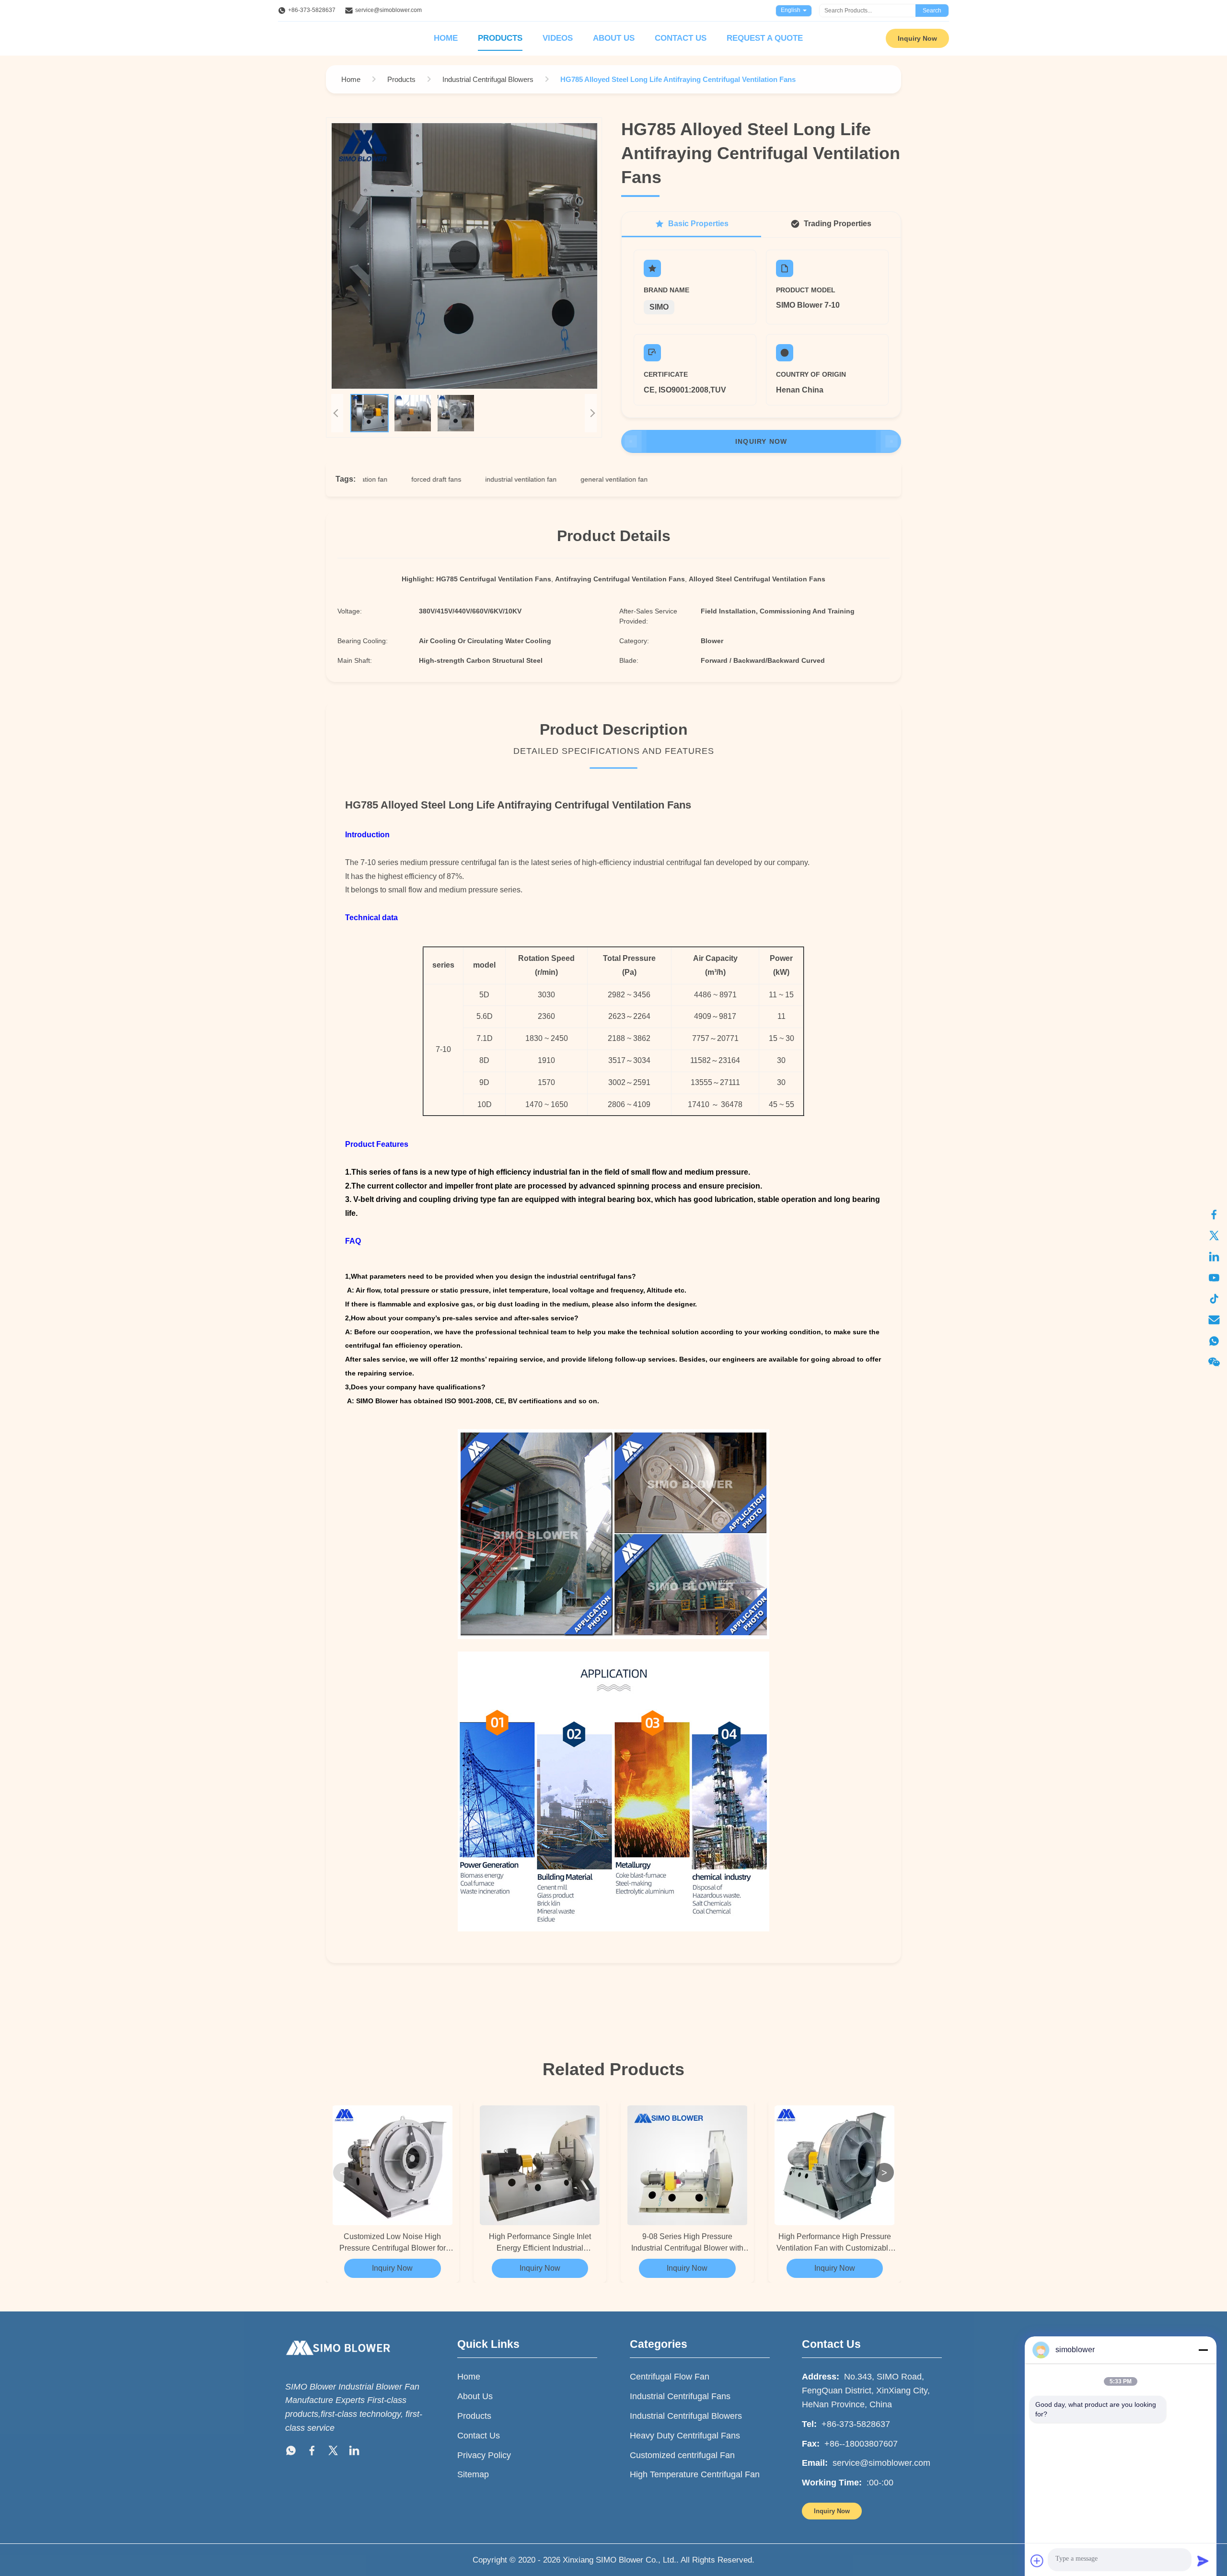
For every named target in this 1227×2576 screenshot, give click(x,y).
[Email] (1214, 1320)
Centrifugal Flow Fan (670, 2377)
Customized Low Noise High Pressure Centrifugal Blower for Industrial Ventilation (393, 2243)
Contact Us (681, 38)
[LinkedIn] (1214, 1257)
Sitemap (473, 2474)
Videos (558, 38)
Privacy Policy (484, 2455)
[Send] (1203, 2561)
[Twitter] (1214, 1236)
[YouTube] (1214, 1278)
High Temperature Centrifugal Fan (695, 2474)
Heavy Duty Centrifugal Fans (685, 2436)
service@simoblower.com (388, 10)
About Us (614, 38)
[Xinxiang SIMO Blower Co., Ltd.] (338, 2364)
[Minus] (1203, 2350)
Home (446, 38)
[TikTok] (1214, 1299)
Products (500, 38)
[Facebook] (1214, 1214)
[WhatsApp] (1214, 1341)
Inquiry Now (917, 38)
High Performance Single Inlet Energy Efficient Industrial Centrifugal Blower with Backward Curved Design (540, 2243)
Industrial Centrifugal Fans (680, 2396)
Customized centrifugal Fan (682, 2455)
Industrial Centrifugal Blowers (686, 2416)
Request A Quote (765, 38)
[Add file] (1037, 2561)
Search (932, 11)
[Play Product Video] (464, 256)
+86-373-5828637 (312, 10)
